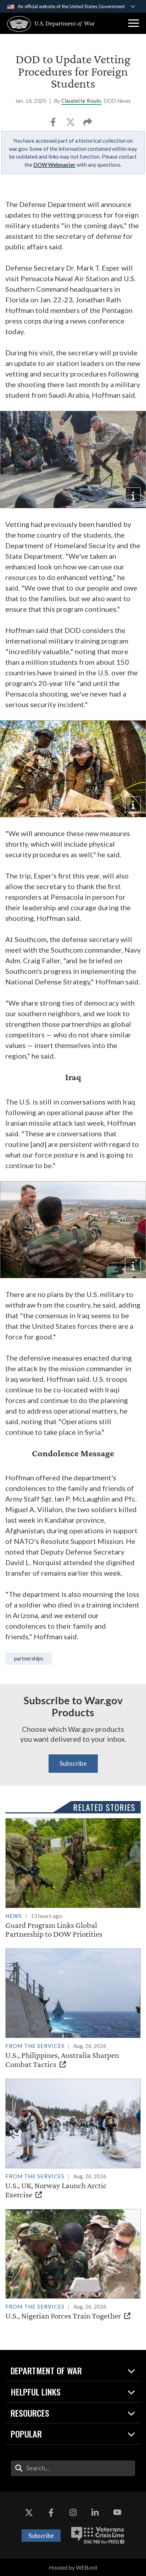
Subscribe (73, 1763)
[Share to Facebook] (54, 124)
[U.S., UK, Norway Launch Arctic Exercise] (73, 2139)
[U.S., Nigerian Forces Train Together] (73, 2265)
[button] (134, 23)
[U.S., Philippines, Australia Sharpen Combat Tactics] (73, 2009)
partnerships (29, 1659)
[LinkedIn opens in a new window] (95, 2513)
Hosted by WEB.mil (73, 2567)
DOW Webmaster (54, 165)
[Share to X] (71, 124)
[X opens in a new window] (29, 2513)
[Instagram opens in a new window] (73, 2513)
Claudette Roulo (81, 101)
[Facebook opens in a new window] (51, 2513)
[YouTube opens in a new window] (117, 2513)
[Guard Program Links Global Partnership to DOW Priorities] (73, 1878)
